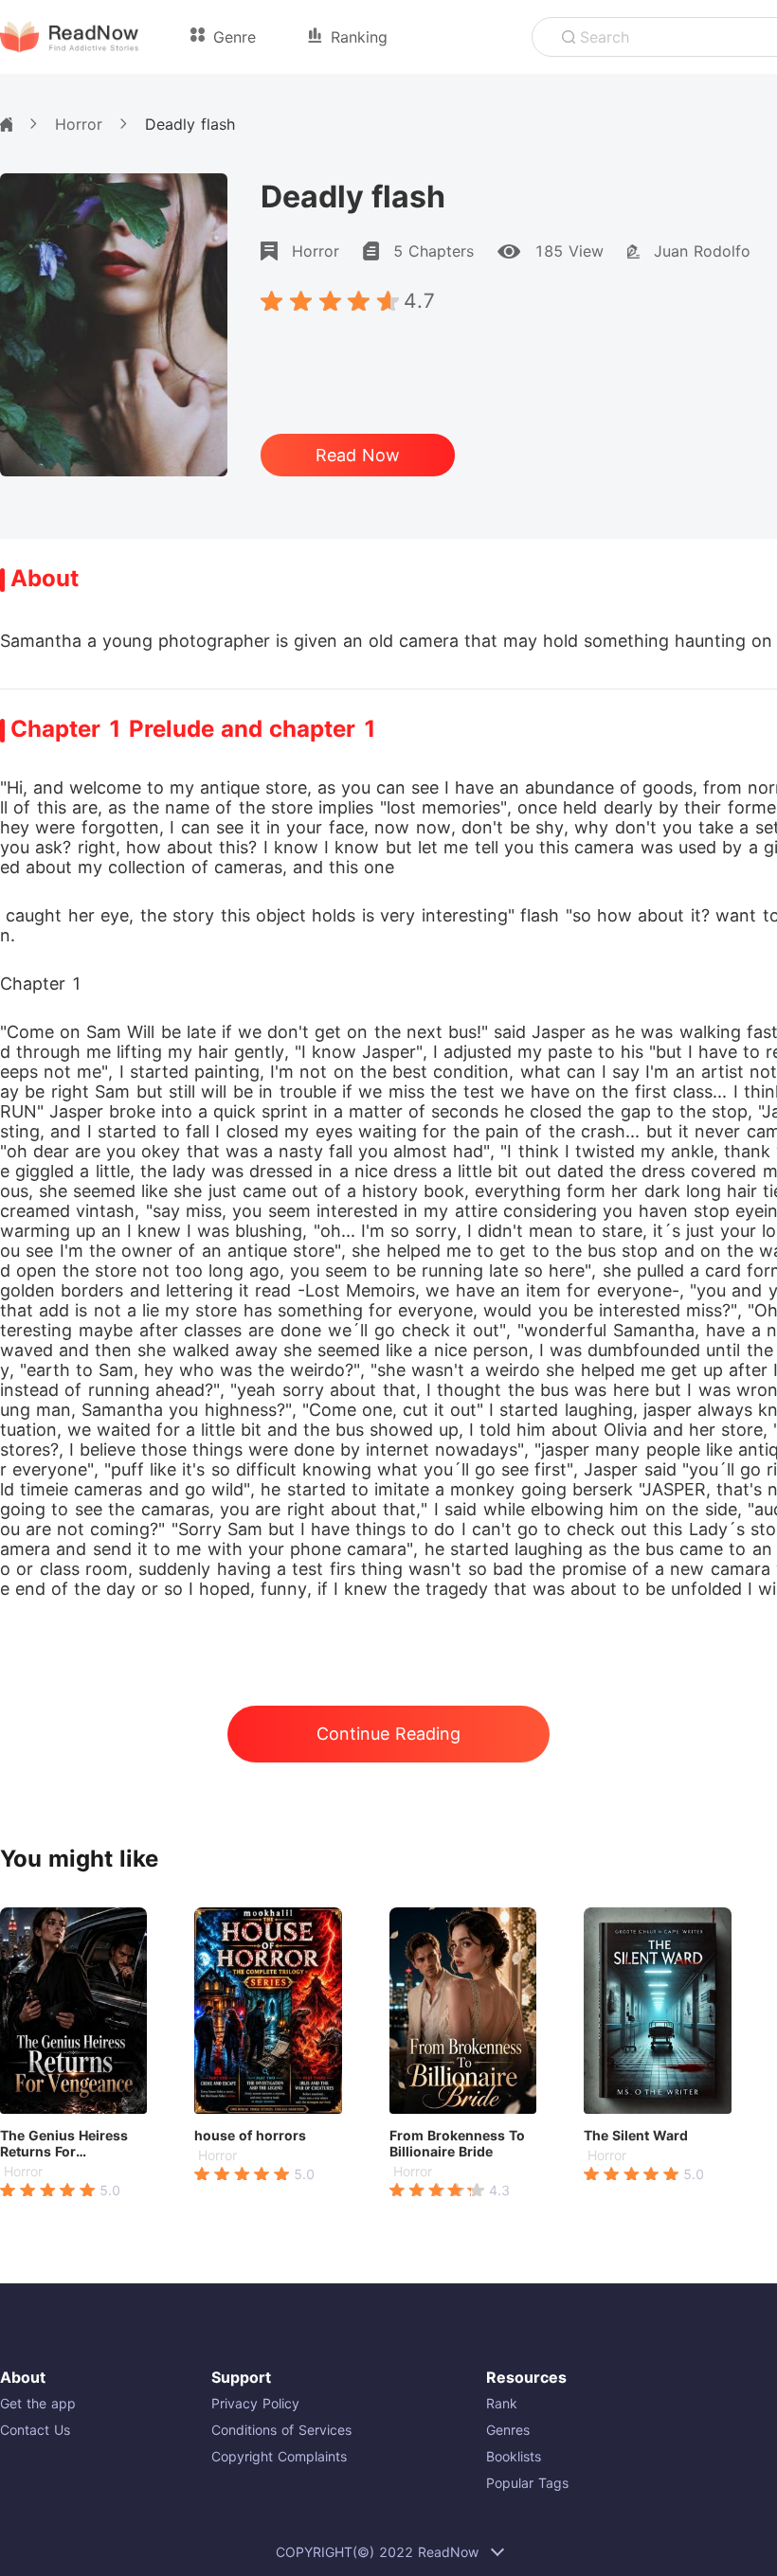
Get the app (38, 2403)
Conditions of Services (281, 2430)
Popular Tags (527, 2483)
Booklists (514, 2456)
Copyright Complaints (279, 2456)
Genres (508, 2430)
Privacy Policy (255, 2403)
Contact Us (35, 2430)
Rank (502, 2403)
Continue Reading (388, 1734)
